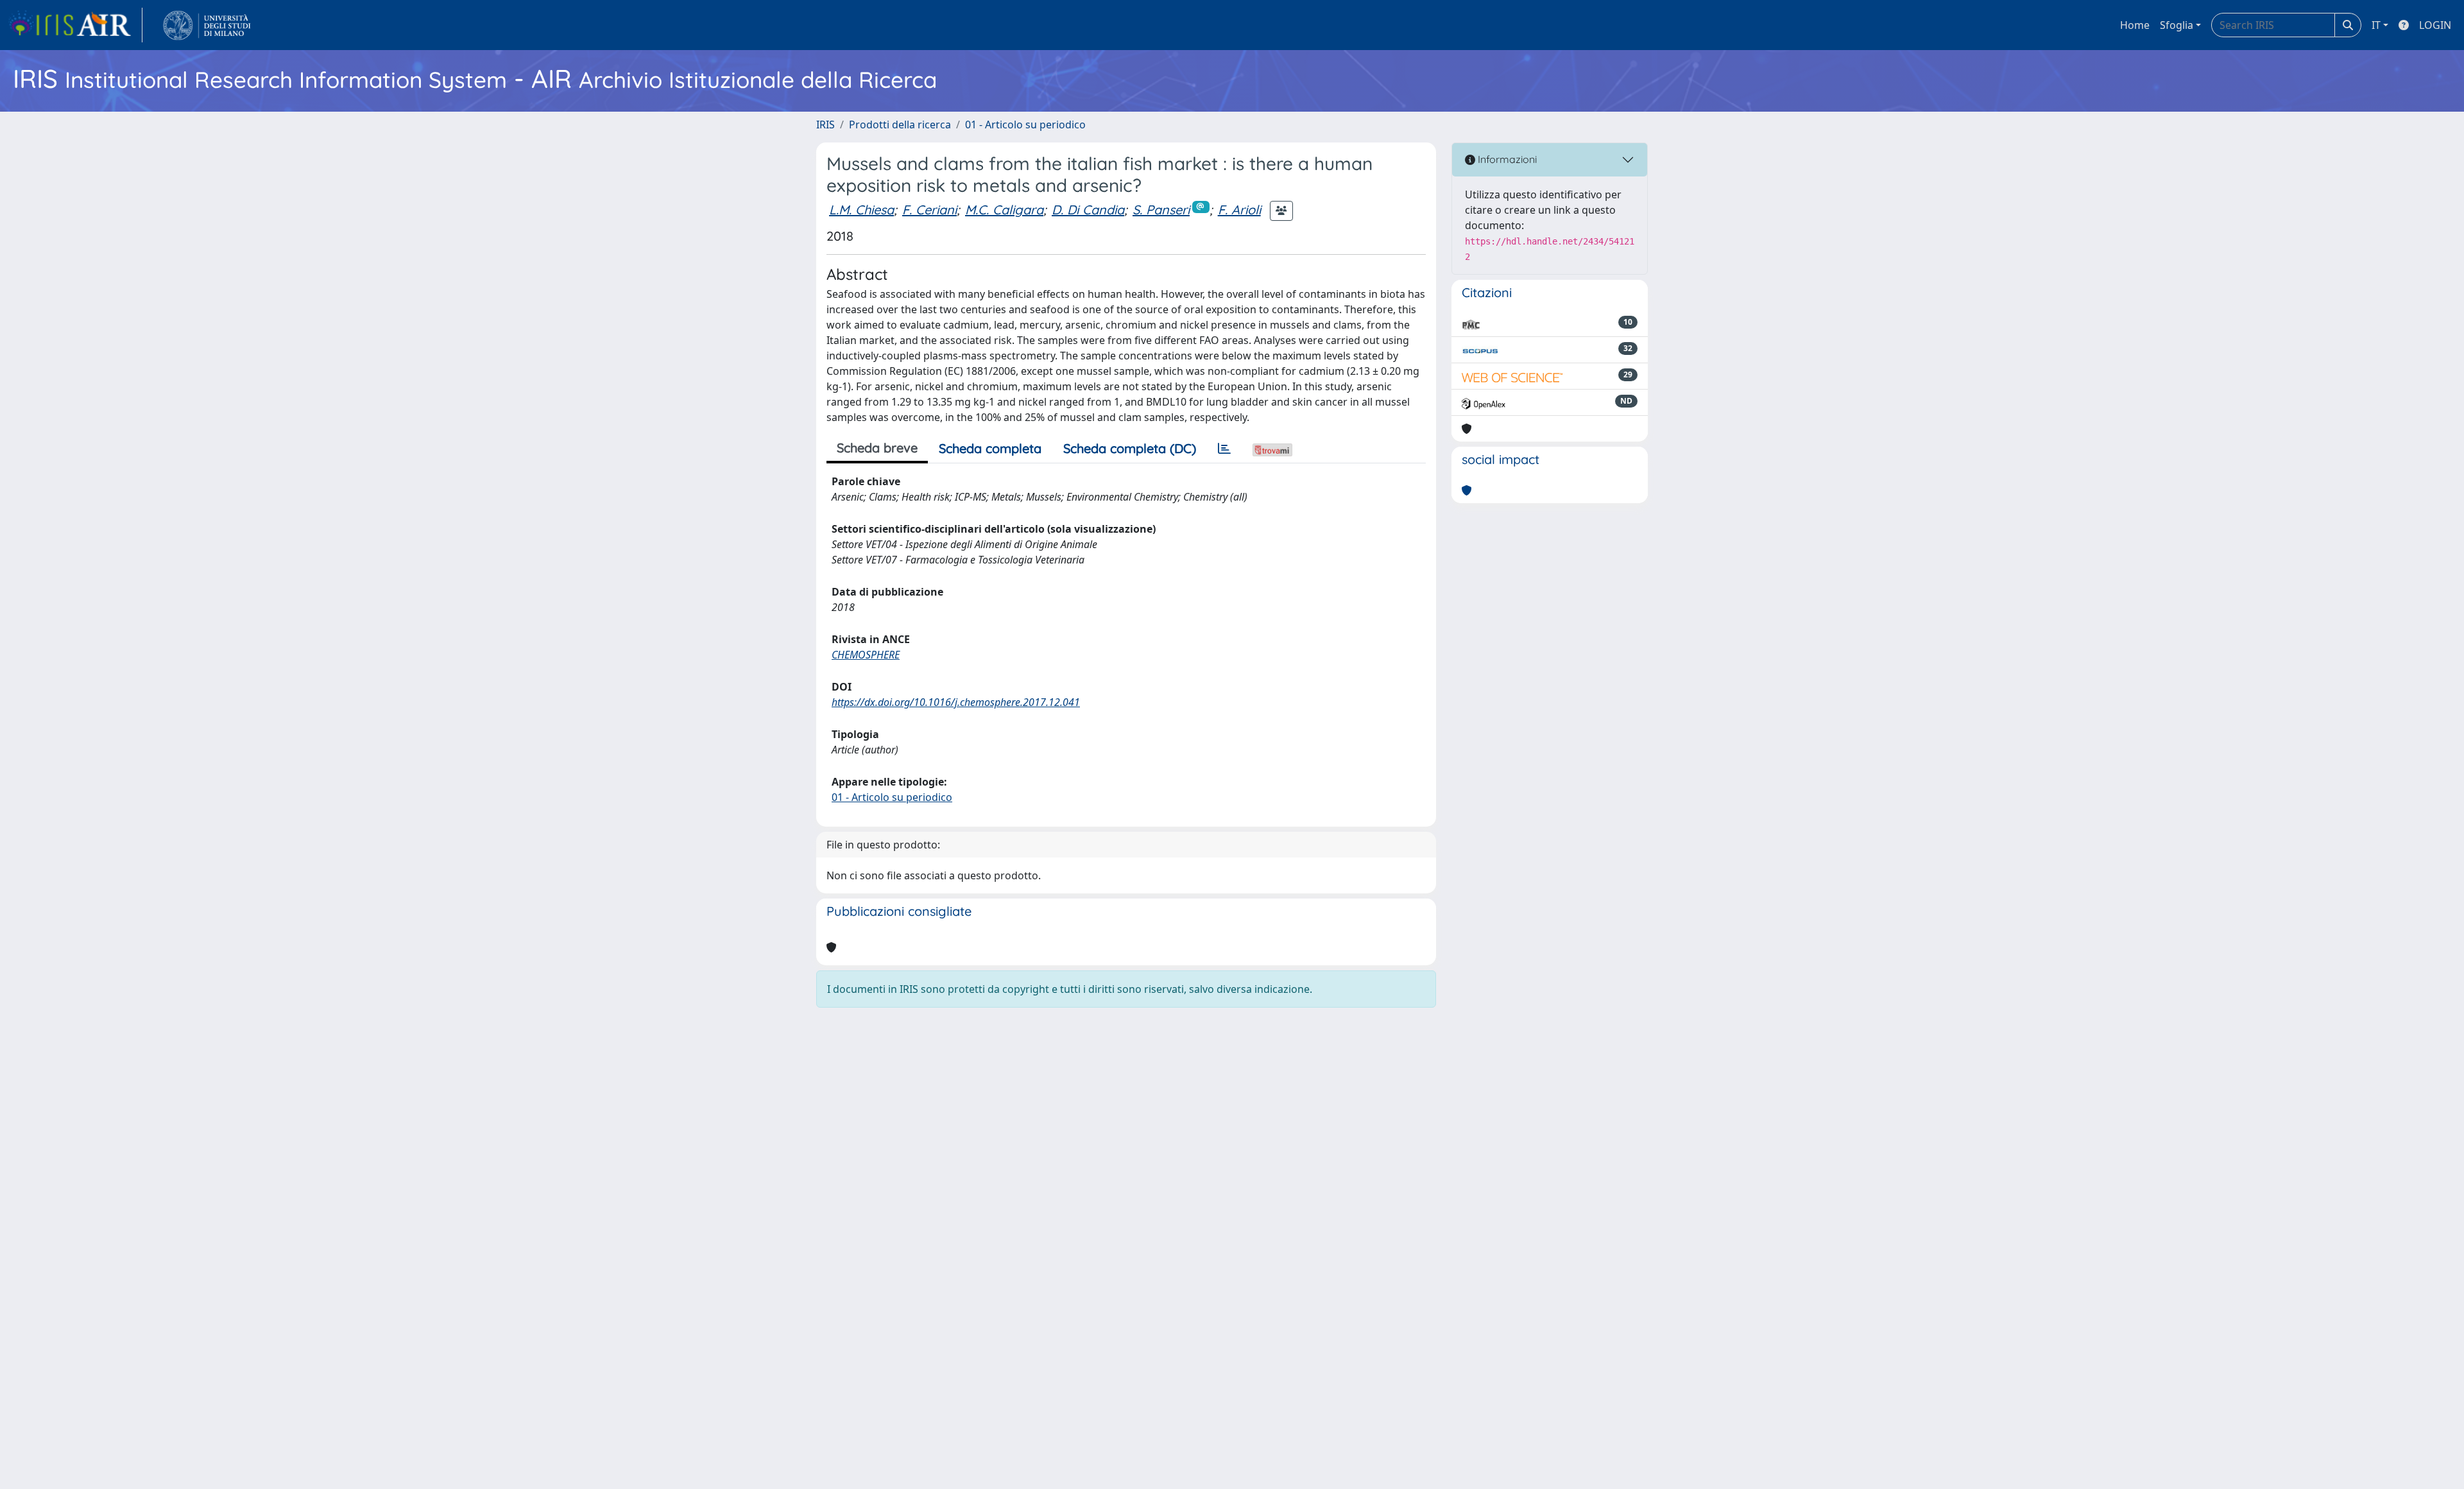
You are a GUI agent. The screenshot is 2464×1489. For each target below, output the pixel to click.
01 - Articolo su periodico (1025, 125)
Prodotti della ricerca (900, 125)
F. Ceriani (929, 210)
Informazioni (1506, 159)
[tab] (1224, 449)
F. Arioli (1239, 210)
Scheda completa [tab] (990, 448)
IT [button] (2376, 25)
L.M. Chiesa (861, 210)
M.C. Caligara (1004, 210)
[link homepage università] (207, 25)
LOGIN (2435, 25)
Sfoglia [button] (2177, 25)
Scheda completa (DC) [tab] (1130, 448)
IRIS (826, 125)
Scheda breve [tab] (877, 448)
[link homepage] (75, 25)
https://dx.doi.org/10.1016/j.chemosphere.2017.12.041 (956, 702)
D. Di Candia (1088, 210)
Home (2135, 25)
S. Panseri (1161, 210)
